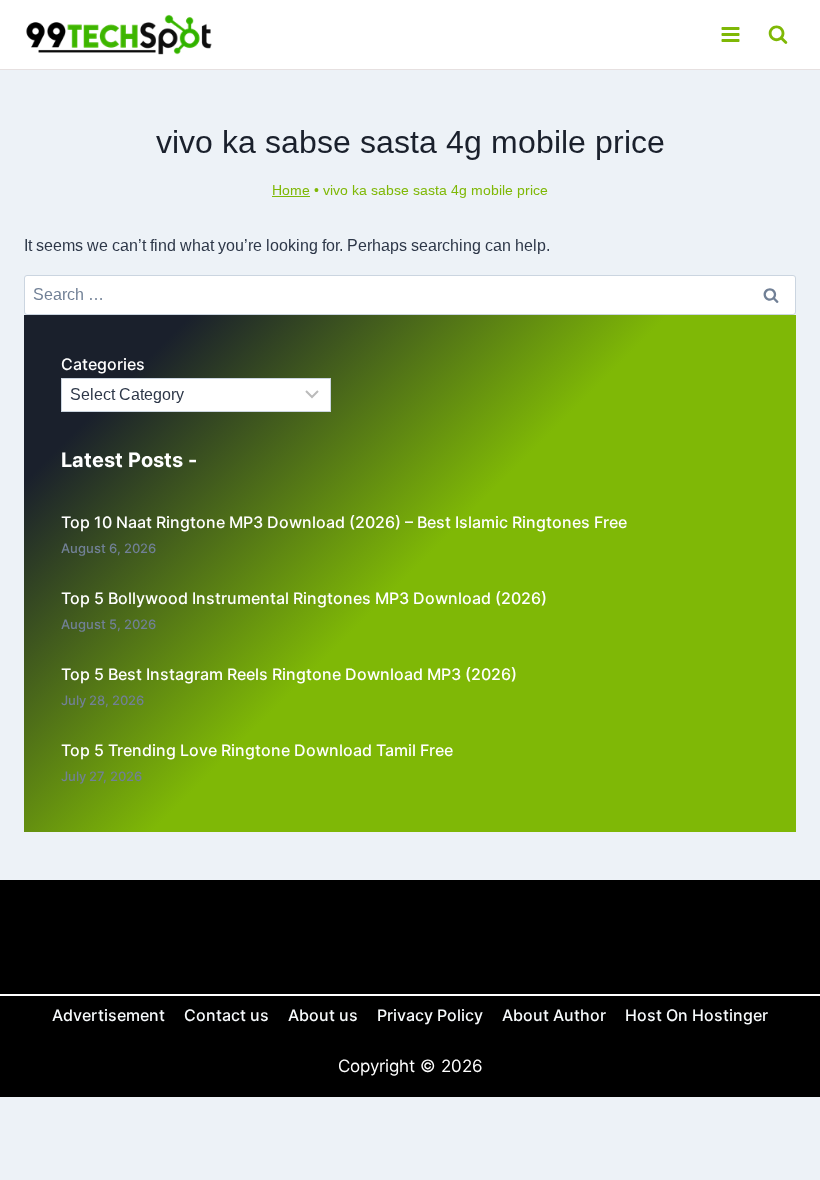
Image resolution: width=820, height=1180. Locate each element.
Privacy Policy (430, 1015)
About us (323, 1015)
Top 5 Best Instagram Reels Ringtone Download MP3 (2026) (289, 674)
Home (291, 190)
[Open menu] (730, 34)
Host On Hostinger (696, 1015)
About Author (554, 1015)
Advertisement (108, 1015)
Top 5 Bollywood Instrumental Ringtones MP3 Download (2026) (304, 598)
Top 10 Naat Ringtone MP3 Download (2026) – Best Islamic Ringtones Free (344, 522)
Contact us (226, 1015)
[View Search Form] (777, 34)
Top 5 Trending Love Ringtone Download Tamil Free (257, 750)
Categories (103, 364)
